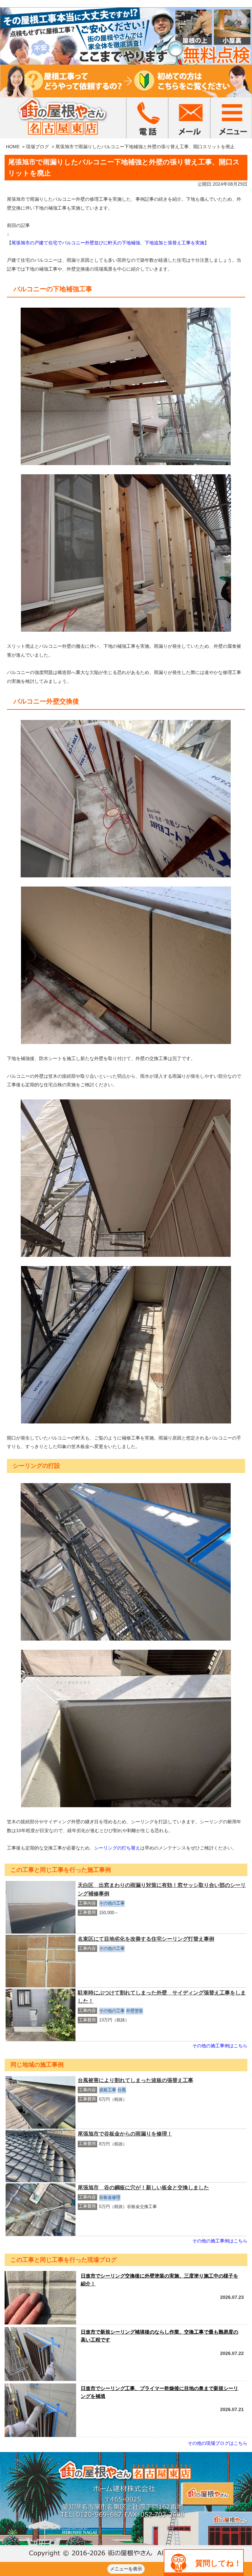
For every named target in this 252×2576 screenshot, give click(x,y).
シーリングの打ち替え (117, 1848)
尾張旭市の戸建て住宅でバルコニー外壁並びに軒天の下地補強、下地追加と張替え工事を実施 (108, 243)
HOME (13, 147)
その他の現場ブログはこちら (218, 2443)
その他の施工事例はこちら (220, 2046)
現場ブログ (37, 147)
